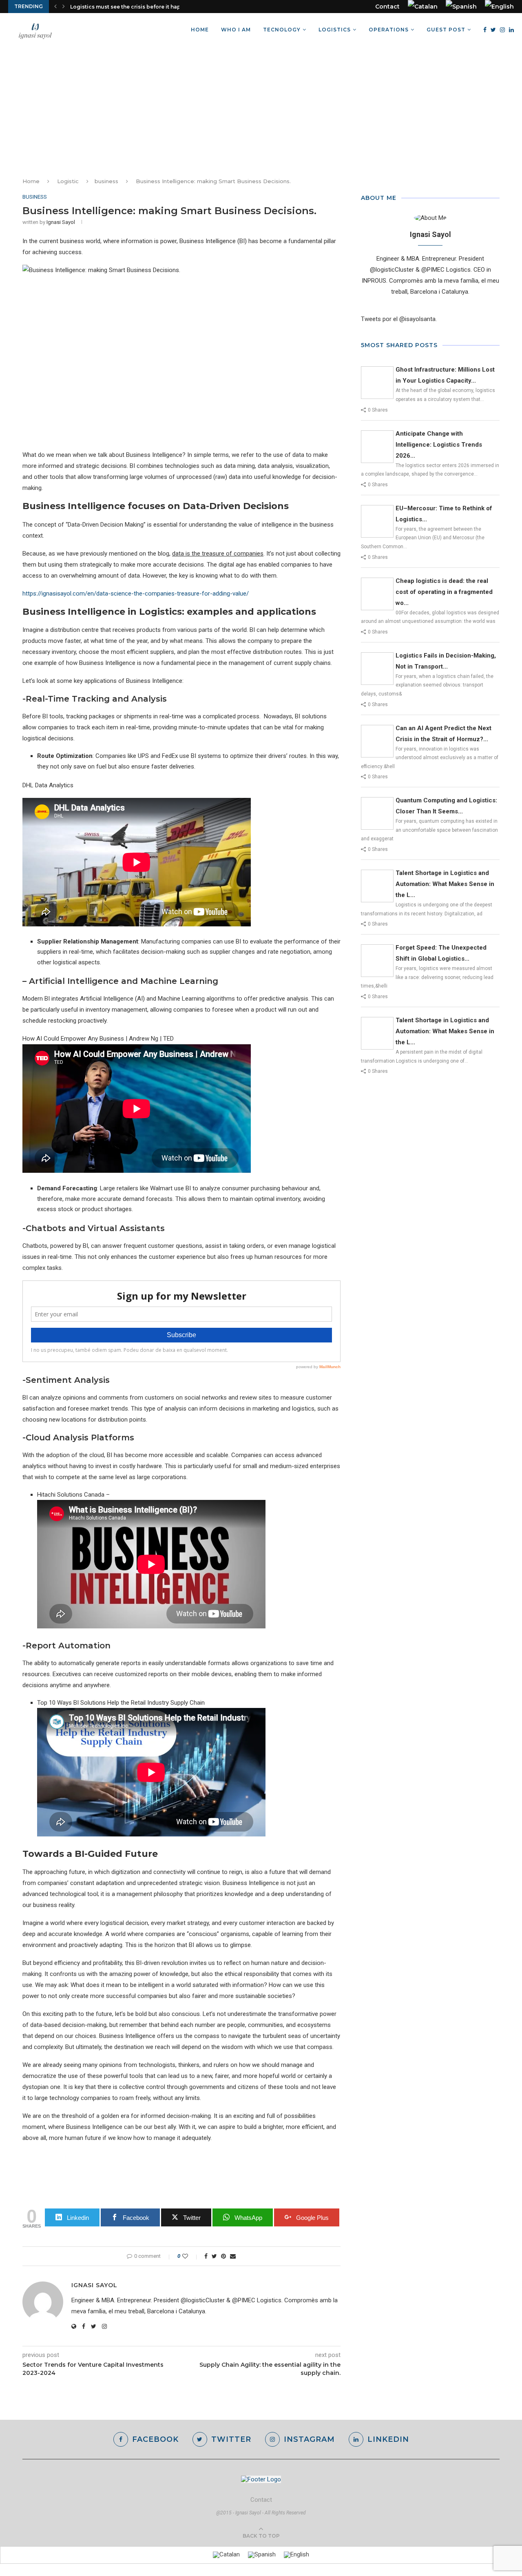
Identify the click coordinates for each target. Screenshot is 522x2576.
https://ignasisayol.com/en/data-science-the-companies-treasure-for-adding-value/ (136, 594)
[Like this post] (191, 2256)
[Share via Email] (233, 2256)
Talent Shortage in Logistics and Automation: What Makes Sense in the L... (445, 884)
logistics (335, 30)
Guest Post (446, 30)
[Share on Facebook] (206, 2256)
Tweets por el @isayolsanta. (399, 319)
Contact (387, 7)
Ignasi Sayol (61, 222)
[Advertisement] (261, 108)
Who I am (236, 30)
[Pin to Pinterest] (223, 2256)
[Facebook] (485, 30)
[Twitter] (493, 30)
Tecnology (282, 30)
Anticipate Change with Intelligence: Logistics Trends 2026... (439, 445)
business (106, 181)
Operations (389, 30)
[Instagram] (502, 30)
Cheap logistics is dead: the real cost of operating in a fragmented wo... (444, 592)
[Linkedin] (511, 30)
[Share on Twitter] (214, 2256)
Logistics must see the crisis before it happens (132, 7)
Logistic (68, 181)
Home (200, 30)
